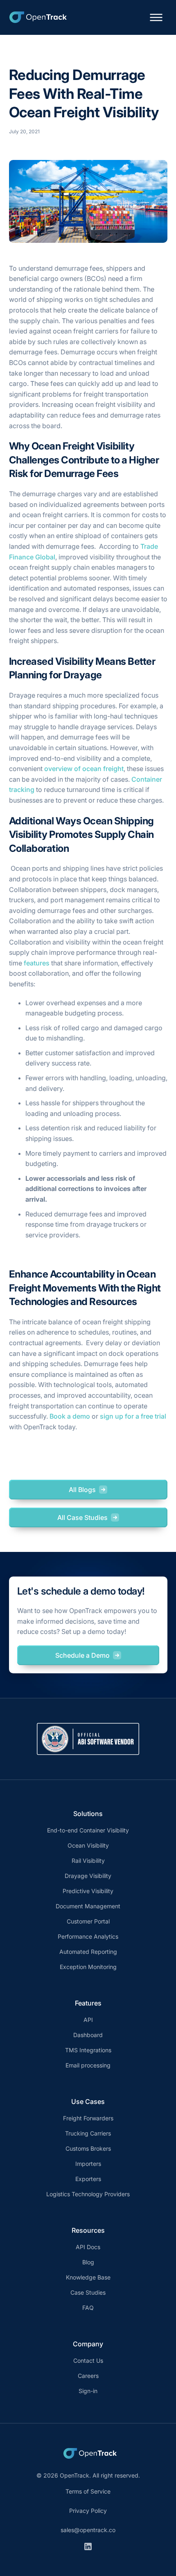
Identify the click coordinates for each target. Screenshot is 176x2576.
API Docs (88, 2247)
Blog (88, 2262)
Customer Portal (88, 1921)
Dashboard (88, 2035)
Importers (88, 2164)
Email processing (88, 2065)
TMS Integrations (88, 2050)
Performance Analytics (88, 1936)
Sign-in (88, 2391)
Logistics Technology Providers (88, 2194)
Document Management (88, 1906)
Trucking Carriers (88, 2133)
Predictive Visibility (88, 1891)
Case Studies (88, 2292)
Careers (88, 2376)
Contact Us (88, 2360)
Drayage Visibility (88, 1876)
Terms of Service (88, 2491)
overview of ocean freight (84, 769)
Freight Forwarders (88, 2118)
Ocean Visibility (88, 1845)
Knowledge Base (88, 2277)
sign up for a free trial (132, 1416)
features (37, 963)
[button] (156, 17)
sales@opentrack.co (88, 2530)
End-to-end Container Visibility (88, 1830)
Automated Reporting (88, 1952)
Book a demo (71, 1416)
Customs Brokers (88, 2148)
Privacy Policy (88, 2511)
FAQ (88, 2308)
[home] (36, 17)
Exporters (88, 2179)
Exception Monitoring (88, 1967)
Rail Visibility (88, 1861)
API (88, 2020)
